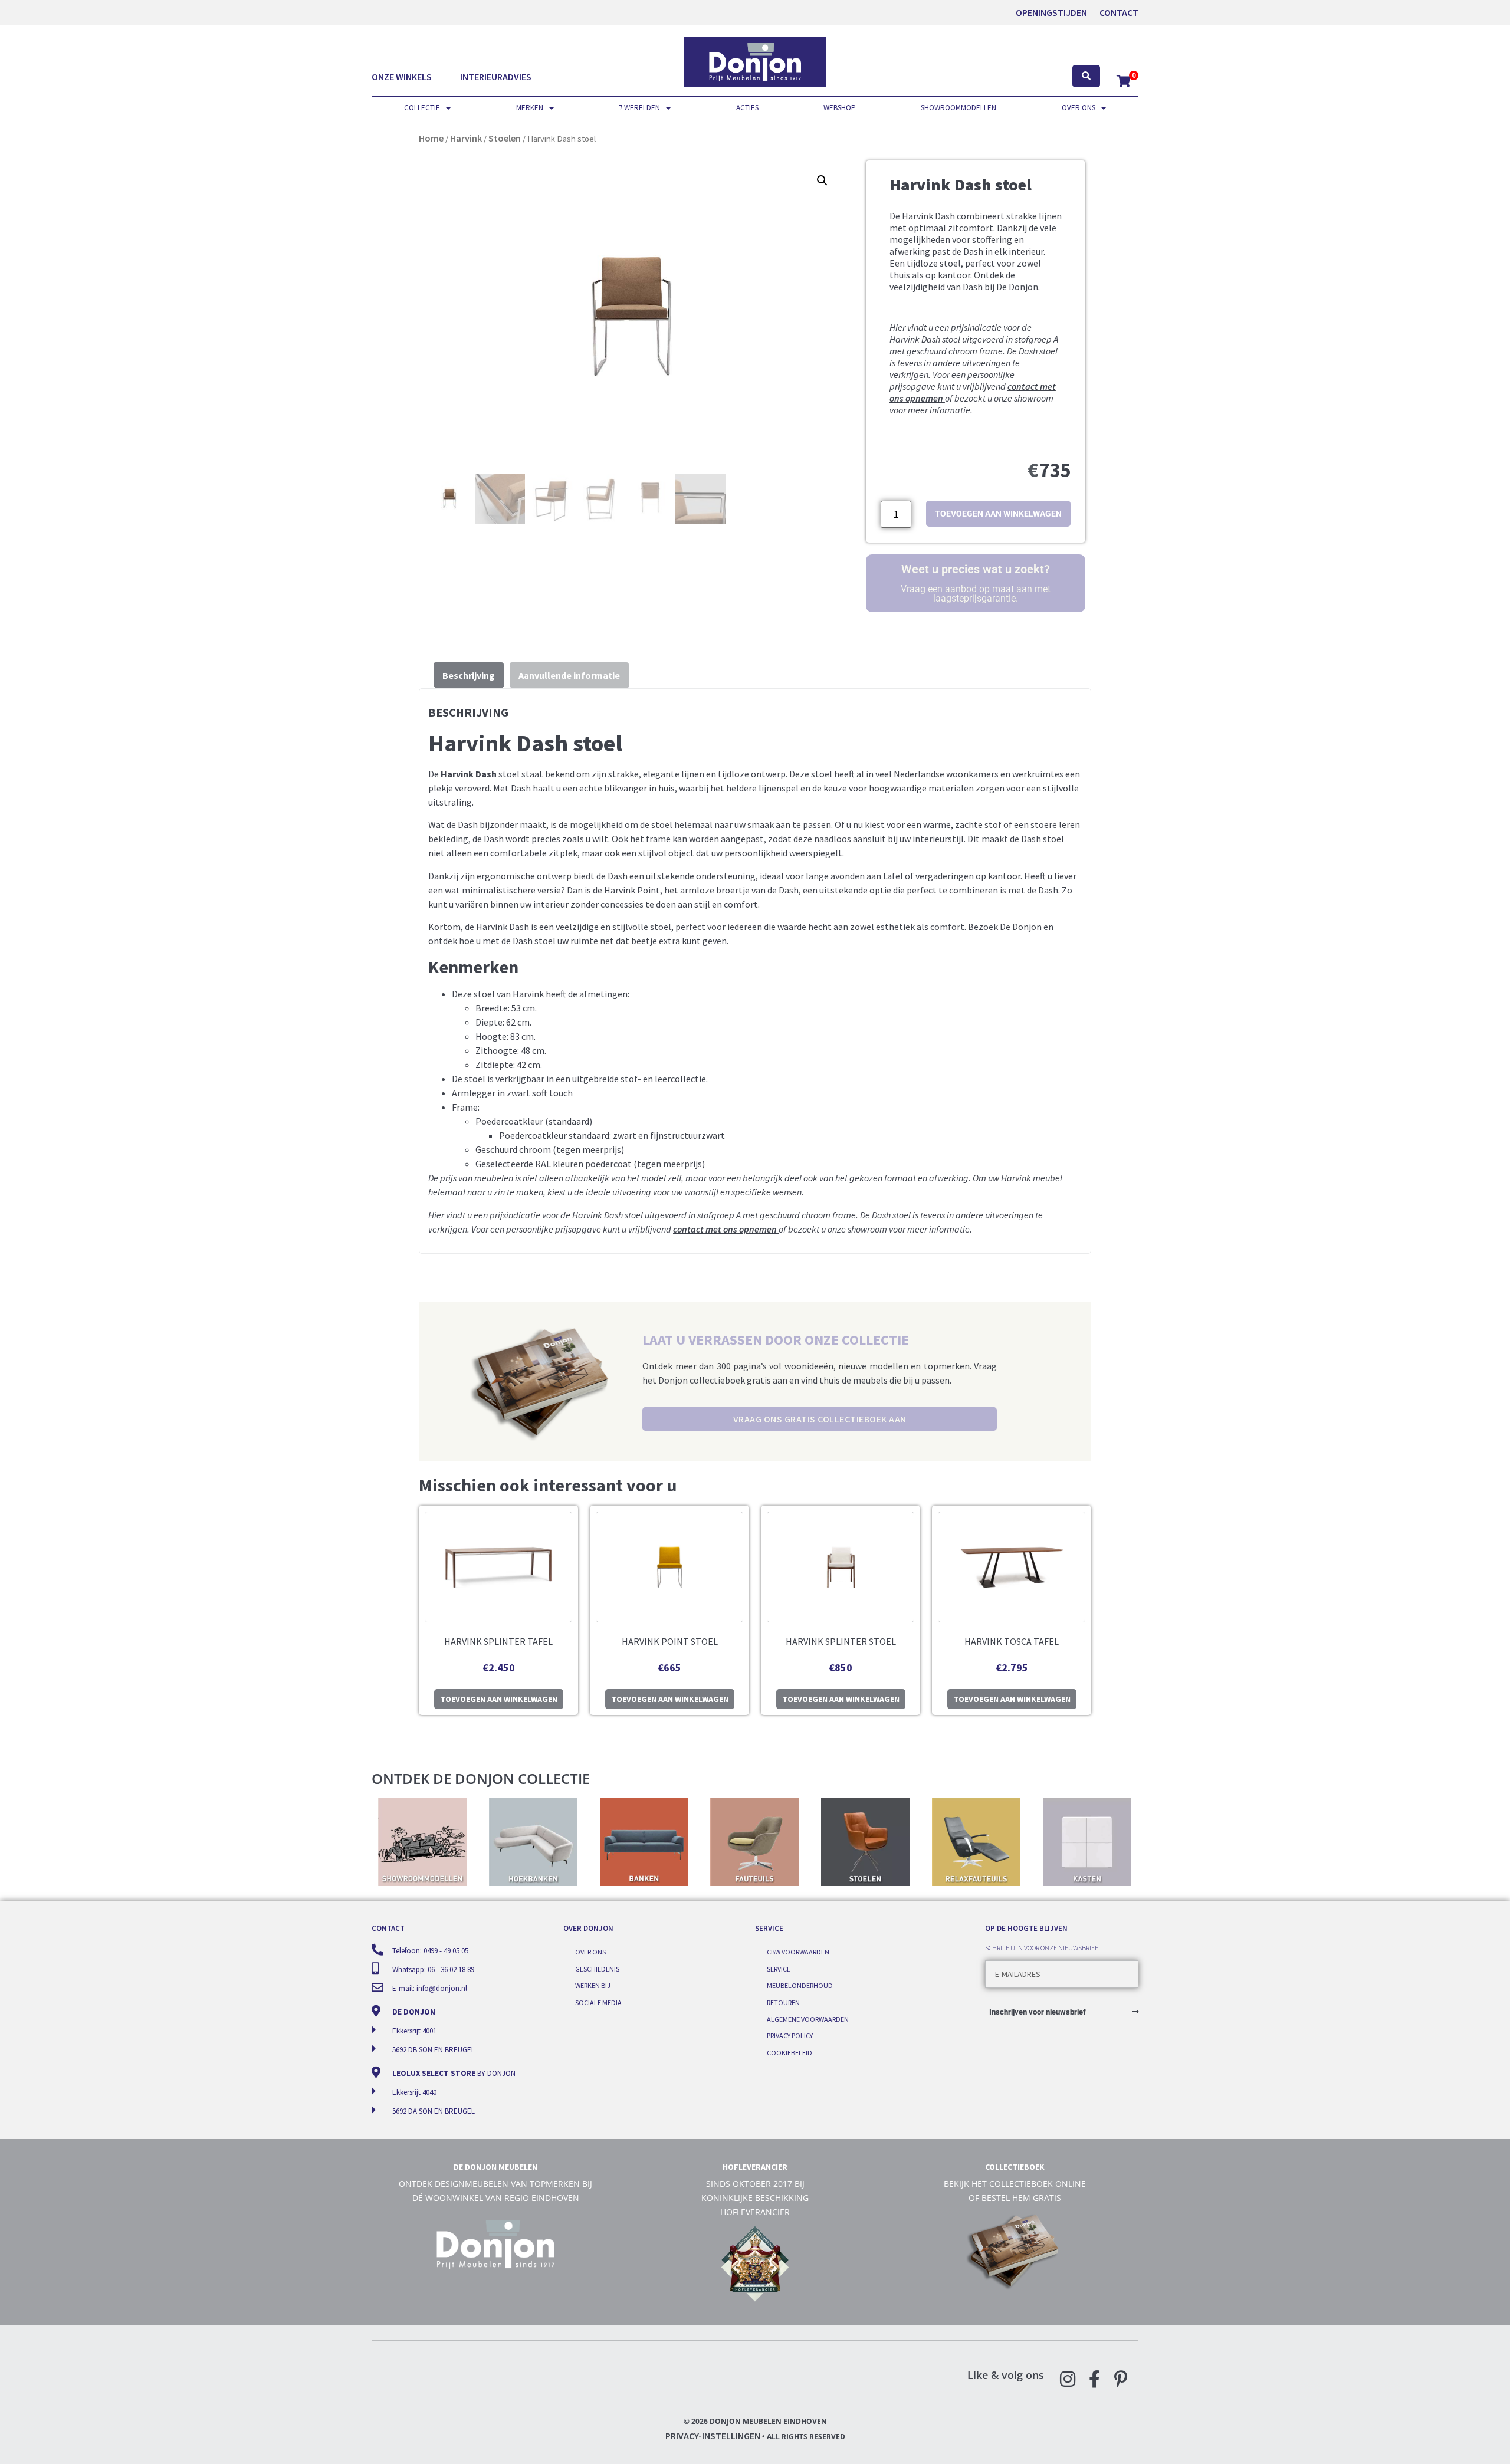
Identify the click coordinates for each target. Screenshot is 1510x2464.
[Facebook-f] (1094, 2379)
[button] (822, 180)
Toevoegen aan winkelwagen (998, 514)
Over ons (1079, 108)
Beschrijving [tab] (469, 675)
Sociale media (598, 2003)
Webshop (840, 108)
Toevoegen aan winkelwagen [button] (499, 1699)
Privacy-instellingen (713, 2436)
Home (431, 138)
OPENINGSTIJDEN (1051, 12)
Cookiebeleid (790, 2053)
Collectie (422, 108)
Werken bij (593, 1985)
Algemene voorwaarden (808, 2019)
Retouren (783, 2003)
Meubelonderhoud (800, 1985)
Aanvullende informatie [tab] (569, 675)
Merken (530, 108)
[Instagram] (1068, 2379)
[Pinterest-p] (1121, 2379)
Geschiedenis (597, 1969)
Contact (1119, 12)
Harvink (466, 138)
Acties (747, 108)
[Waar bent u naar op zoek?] (1086, 76)
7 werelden (639, 108)
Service (779, 1969)
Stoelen (505, 138)
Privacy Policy (790, 2036)
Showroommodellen (958, 108)
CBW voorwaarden (798, 1952)
